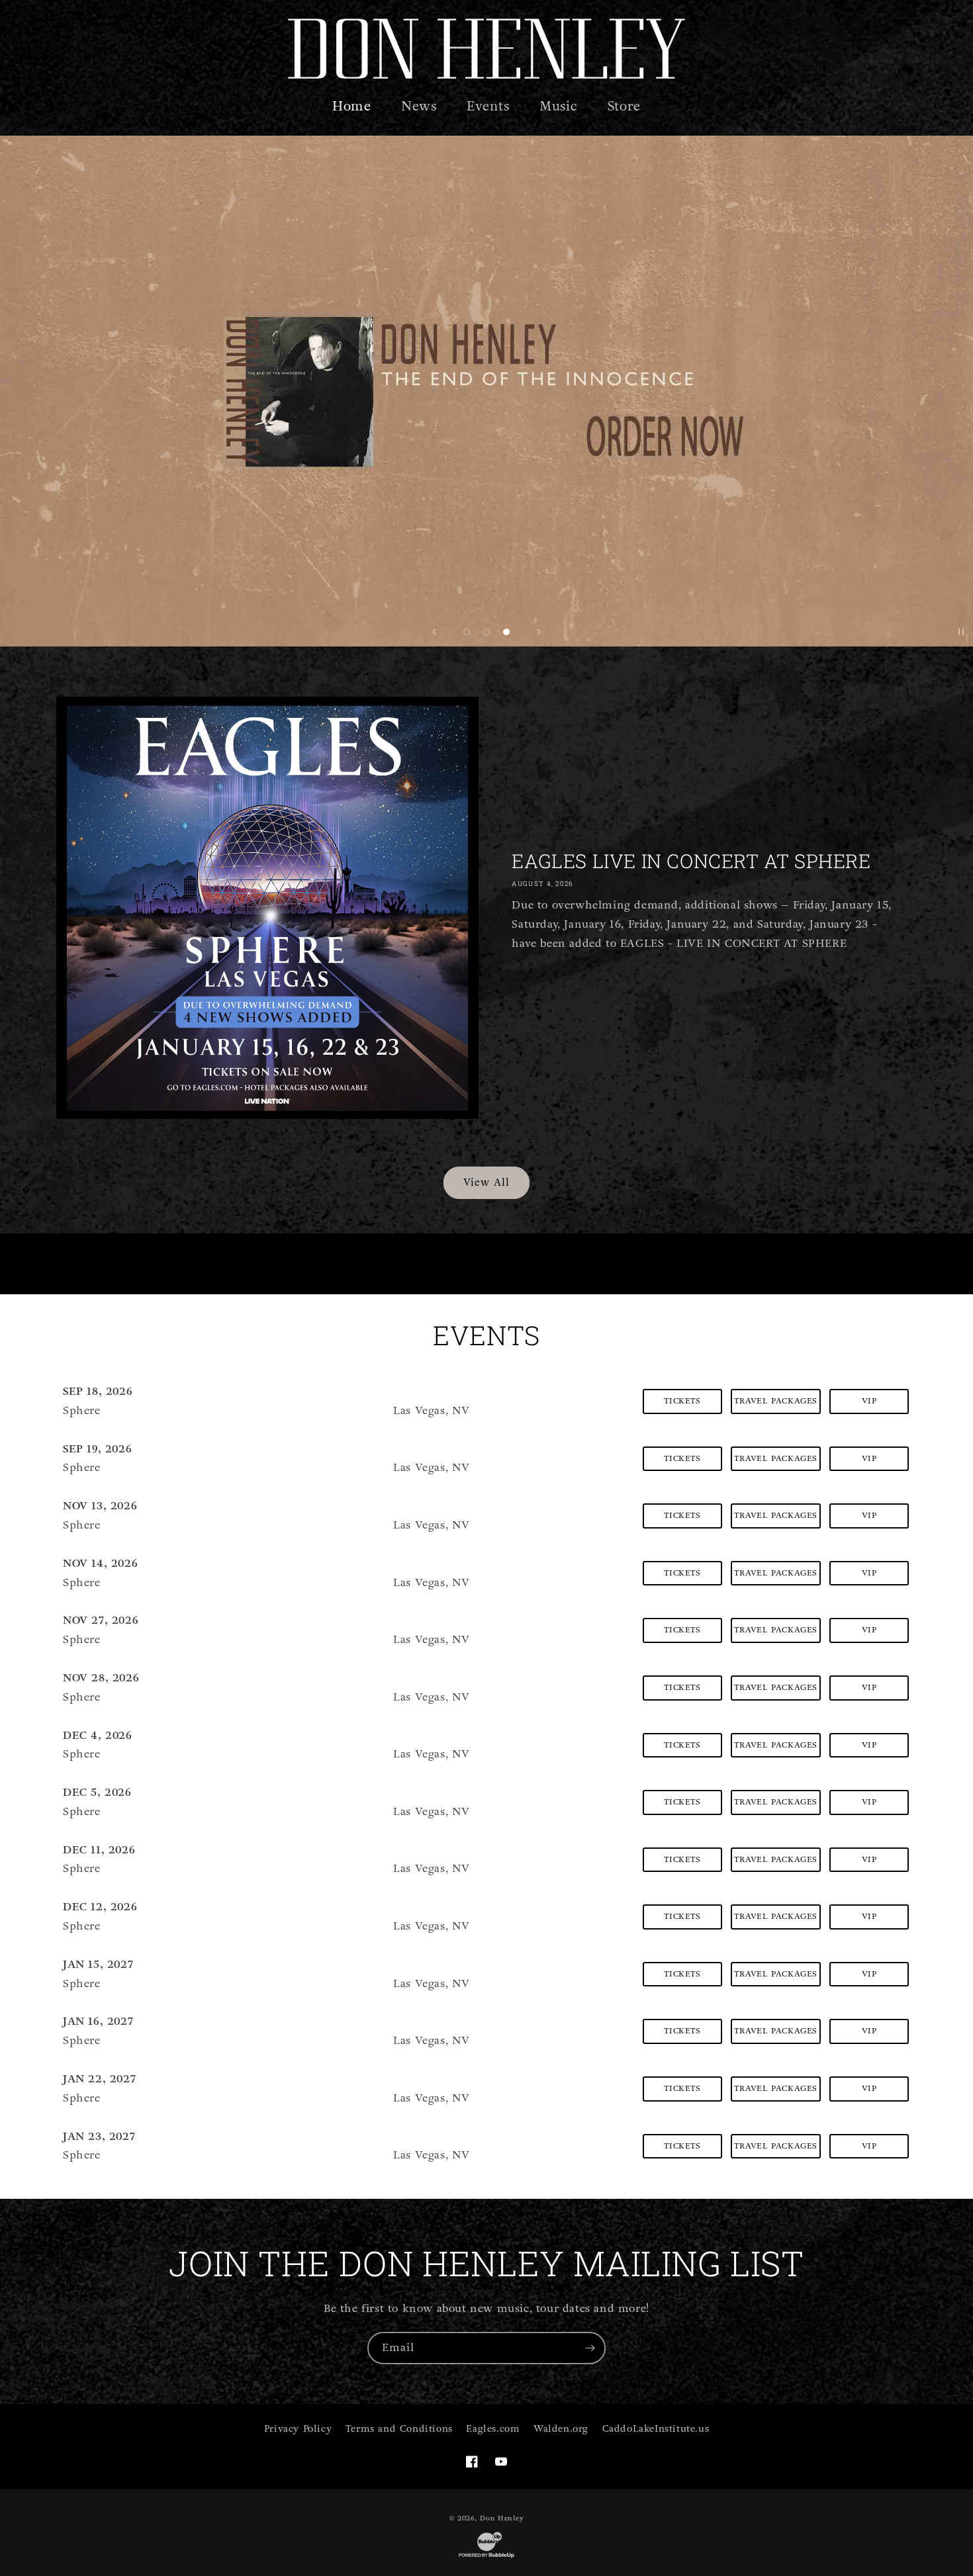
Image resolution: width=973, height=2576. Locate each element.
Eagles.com (493, 2429)
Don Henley (502, 2518)
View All (486, 1182)
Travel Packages (776, 1401)
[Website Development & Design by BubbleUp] (486, 2557)
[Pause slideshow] (958, 632)
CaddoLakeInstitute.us (656, 2429)
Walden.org (561, 2429)
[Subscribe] (590, 2348)
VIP (869, 1401)
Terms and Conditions (399, 2429)
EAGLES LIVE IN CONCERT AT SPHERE (691, 861)
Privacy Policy (298, 2429)
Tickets (682, 1401)
